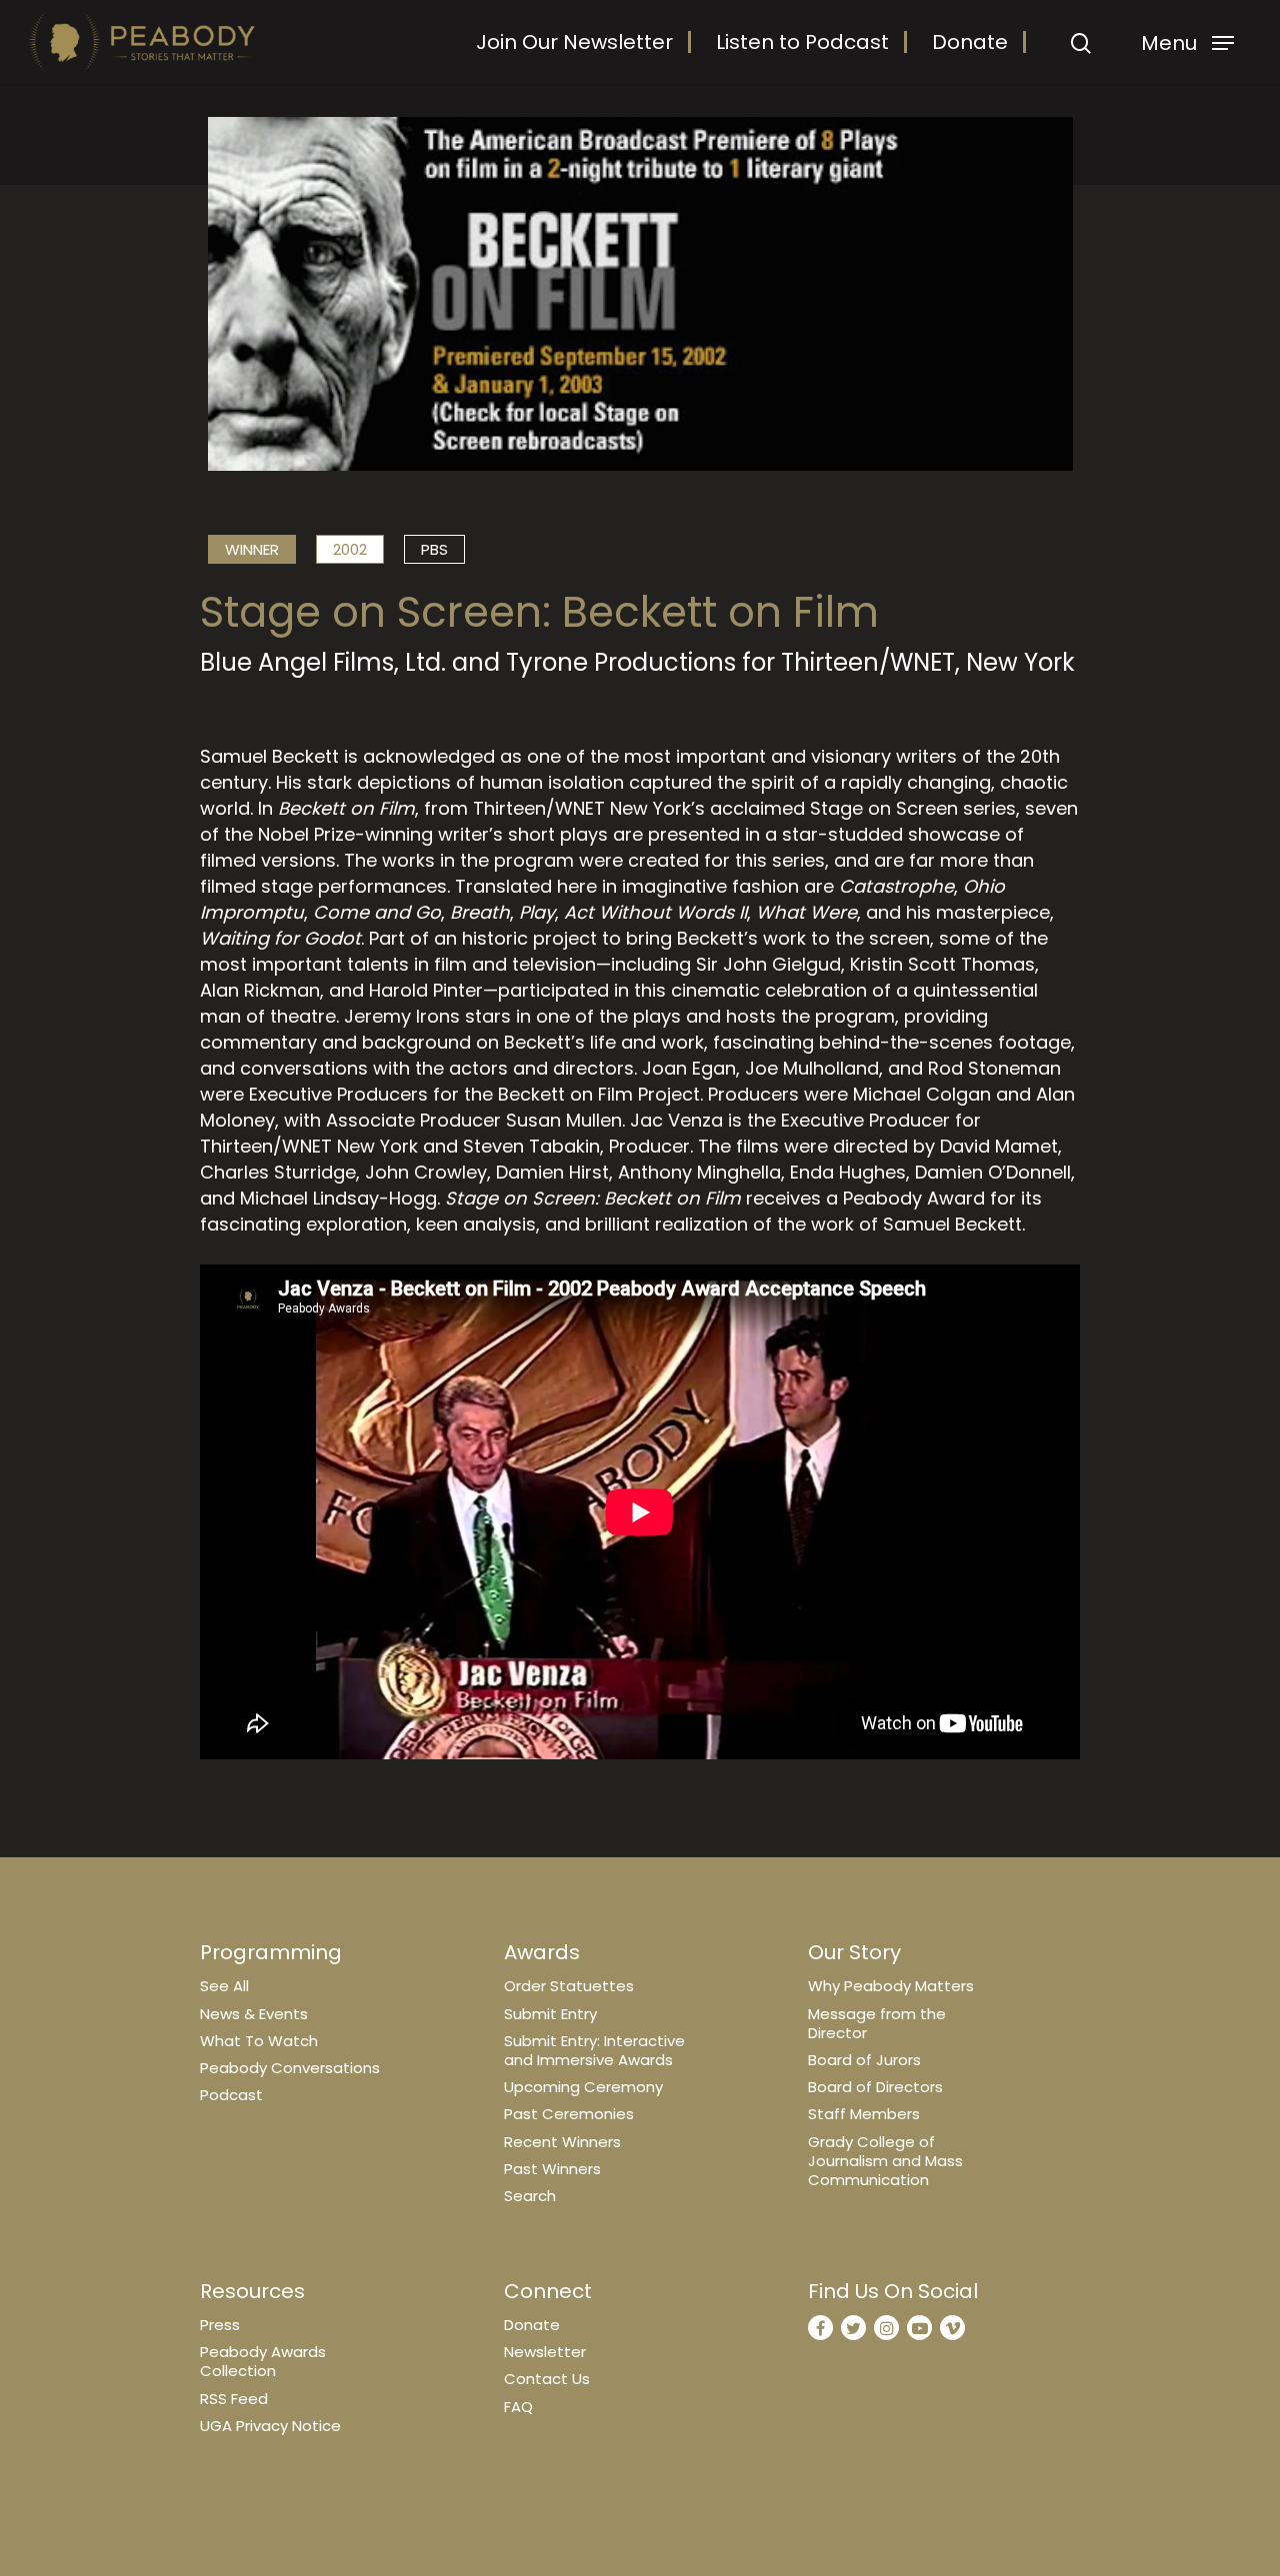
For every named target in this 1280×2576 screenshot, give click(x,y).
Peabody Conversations (290, 2068)
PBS (434, 549)
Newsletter (545, 2352)
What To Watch (259, 2041)
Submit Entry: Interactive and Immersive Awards (594, 2050)
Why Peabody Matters (891, 1986)
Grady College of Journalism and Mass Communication (885, 2161)
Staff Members (864, 2114)
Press (220, 2325)
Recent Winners (562, 2142)
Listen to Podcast (802, 42)
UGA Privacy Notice (270, 2426)
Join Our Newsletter (574, 42)
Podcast (231, 2095)
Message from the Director (877, 2023)
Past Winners (552, 2169)
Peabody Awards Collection (263, 2361)
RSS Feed (234, 2399)
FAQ (518, 2407)
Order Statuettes (569, 1986)
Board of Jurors (864, 2060)
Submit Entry (550, 2014)
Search (530, 2196)
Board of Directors (875, 2087)
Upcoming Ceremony (583, 2087)
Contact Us (547, 2379)
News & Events (254, 2014)
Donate (970, 42)
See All (224, 1986)
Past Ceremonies (569, 2114)
